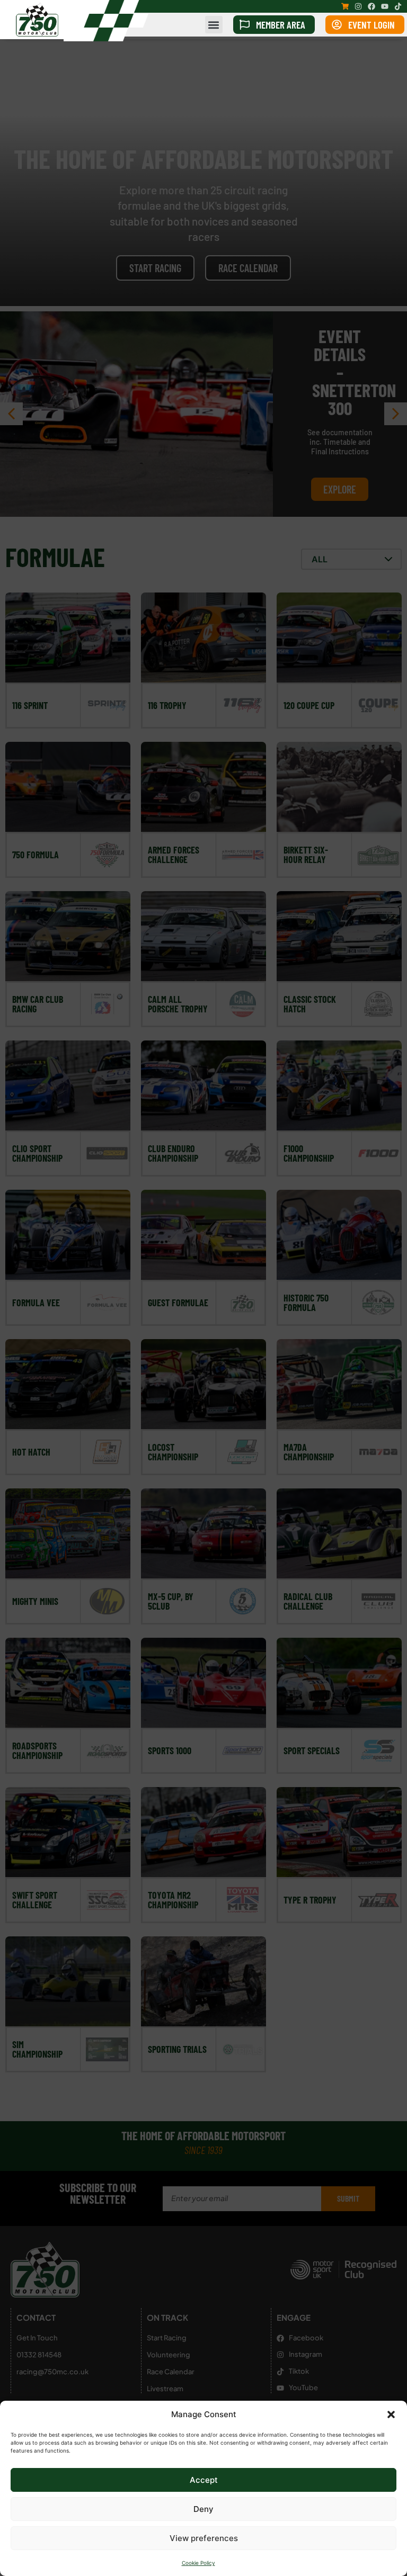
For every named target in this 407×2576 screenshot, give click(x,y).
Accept (204, 2480)
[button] (391, 2415)
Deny (203, 2509)
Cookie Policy (198, 2563)
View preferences (204, 2538)
